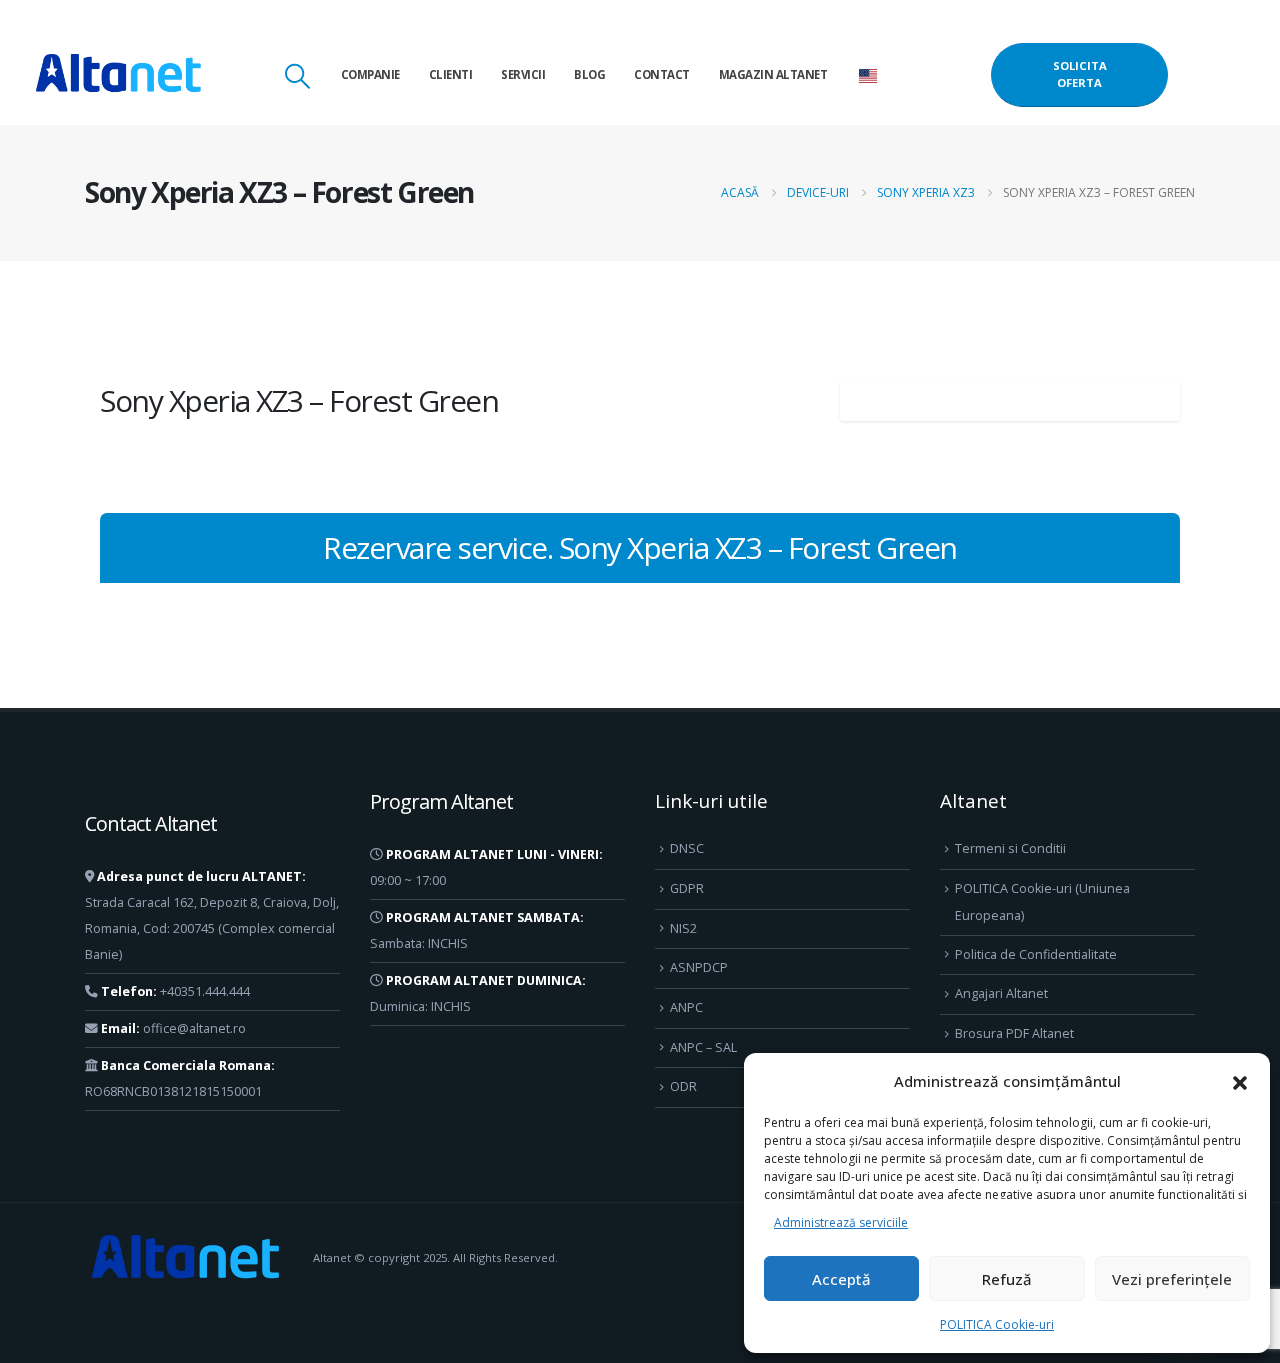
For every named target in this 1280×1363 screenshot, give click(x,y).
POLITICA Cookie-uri (997, 1324)
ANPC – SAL (703, 1047)
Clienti (451, 74)
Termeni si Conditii (1010, 848)
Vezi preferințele (1172, 1279)
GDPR (687, 888)
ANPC (686, 1007)
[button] (1240, 1081)
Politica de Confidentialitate (1036, 954)
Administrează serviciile (841, 1222)
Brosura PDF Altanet (1014, 1033)
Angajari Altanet (1001, 993)
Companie (370, 74)
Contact (662, 74)
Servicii (523, 74)
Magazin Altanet (773, 74)
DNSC (687, 848)
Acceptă (841, 1279)
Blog (589, 74)
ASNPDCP (699, 967)
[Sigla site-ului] (118, 75)
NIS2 (683, 928)
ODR (683, 1086)
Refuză (1007, 1279)
